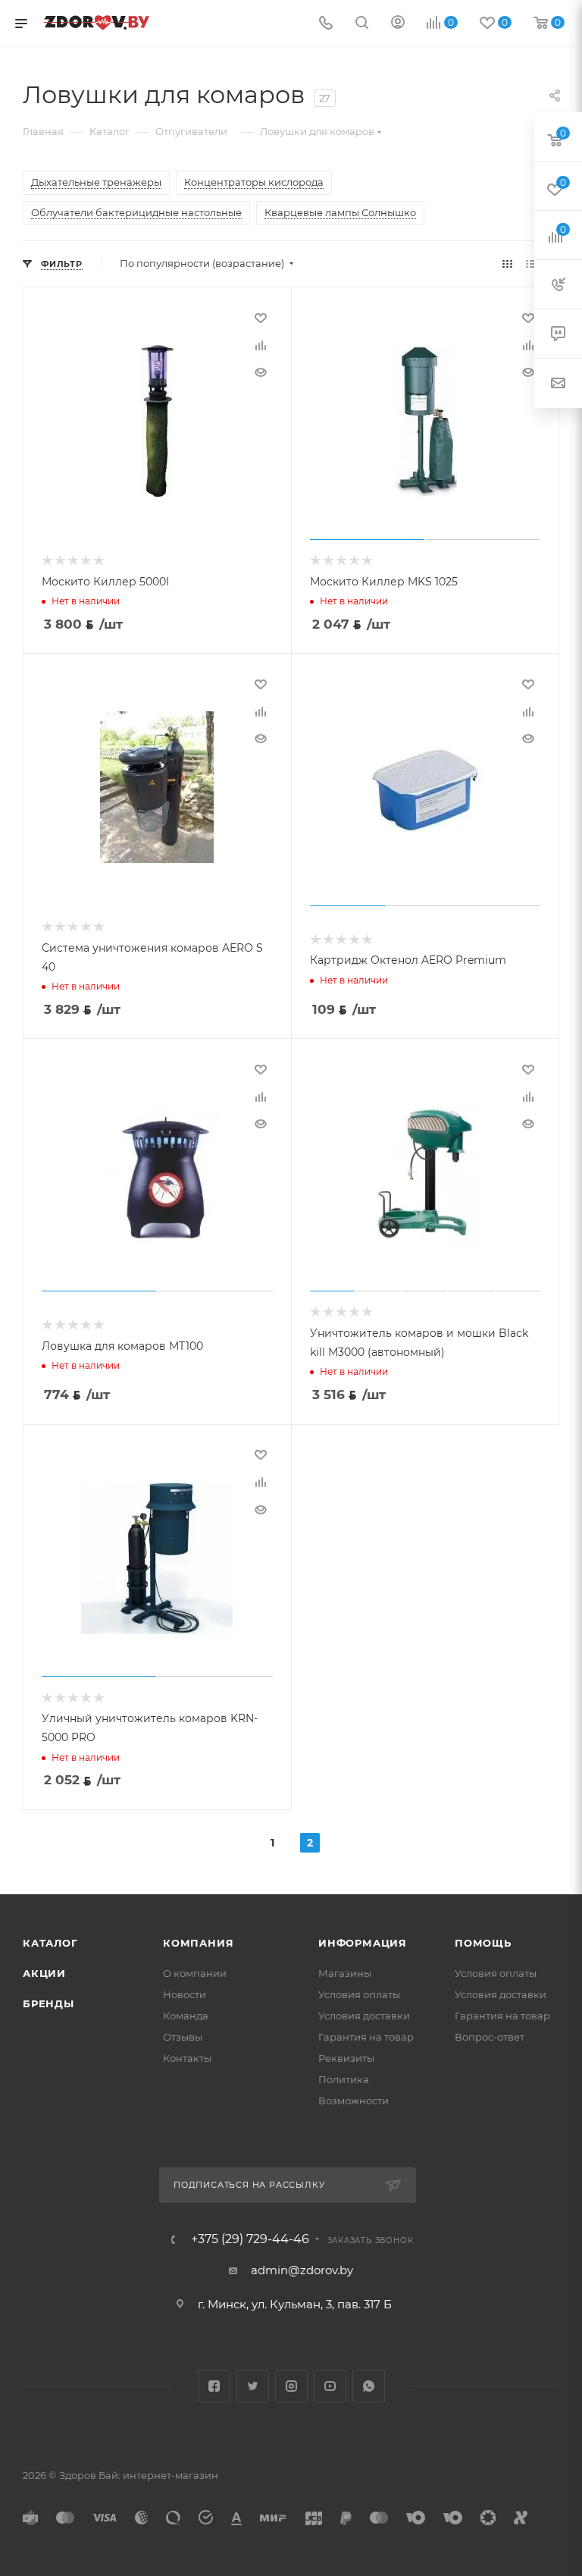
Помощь (483, 1943)
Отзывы (183, 2037)
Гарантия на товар (366, 2037)
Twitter (253, 2386)
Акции (44, 1973)
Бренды (48, 2003)
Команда (186, 2016)
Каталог (50, 1943)
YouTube (330, 2386)
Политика (344, 2079)
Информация (363, 1943)
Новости (185, 1994)
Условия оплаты (359, 1994)
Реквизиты (346, 2058)
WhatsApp (369, 2386)
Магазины (345, 1973)
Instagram (291, 2386)
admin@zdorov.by (302, 2270)
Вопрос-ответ (490, 2037)
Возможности (354, 2101)
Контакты (187, 2058)
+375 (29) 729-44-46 (250, 2239)
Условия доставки (364, 2016)
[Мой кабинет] (398, 24)
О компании (195, 1973)
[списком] (531, 264)
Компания (198, 1943)
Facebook (214, 2386)
